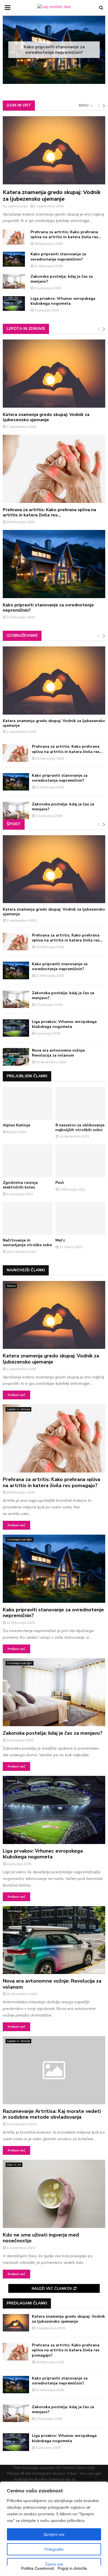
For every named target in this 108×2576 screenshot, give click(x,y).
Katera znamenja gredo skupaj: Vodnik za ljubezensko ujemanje (52, 196)
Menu (83, 105)
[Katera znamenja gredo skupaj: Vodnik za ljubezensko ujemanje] (54, 150)
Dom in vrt (19, 105)
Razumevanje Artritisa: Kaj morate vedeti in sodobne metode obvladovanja (52, 2114)
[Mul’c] (80, 1219)
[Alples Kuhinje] (28, 1103)
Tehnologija (15, 1911)
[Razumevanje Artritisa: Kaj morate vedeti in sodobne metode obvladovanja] (54, 2070)
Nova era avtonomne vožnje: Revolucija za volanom (59, 1053)
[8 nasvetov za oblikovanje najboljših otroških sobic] (80, 1103)
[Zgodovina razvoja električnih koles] (28, 1161)
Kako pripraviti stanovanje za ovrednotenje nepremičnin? (58, 257)
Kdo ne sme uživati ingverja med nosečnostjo (41, 2238)
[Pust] (80, 1161)
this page (85, 2479)
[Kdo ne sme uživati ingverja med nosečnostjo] (54, 2194)
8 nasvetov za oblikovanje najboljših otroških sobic (80, 1128)
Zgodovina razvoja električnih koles (20, 1185)
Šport (14, 824)
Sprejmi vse (54, 2534)
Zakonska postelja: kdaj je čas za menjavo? (54, 53)
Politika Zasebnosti (38, 2568)
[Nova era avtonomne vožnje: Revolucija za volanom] (16, 1057)
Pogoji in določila (72, 2568)
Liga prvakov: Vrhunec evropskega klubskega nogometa (63, 301)
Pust (60, 1183)
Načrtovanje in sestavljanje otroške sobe (27, 1243)
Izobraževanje (22, 636)
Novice (11, 1286)
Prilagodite (54, 2549)
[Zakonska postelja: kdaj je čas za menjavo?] (14, 281)
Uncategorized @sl (20, 1539)
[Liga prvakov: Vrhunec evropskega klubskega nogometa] (14, 303)
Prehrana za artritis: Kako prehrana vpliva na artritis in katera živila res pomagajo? (52, 1482)
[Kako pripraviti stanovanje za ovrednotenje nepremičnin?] (14, 259)
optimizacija (18, 206)
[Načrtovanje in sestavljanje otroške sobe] (28, 1219)
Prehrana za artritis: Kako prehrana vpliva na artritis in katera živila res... (66, 234)
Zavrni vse (54, 2564)
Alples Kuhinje (16, 1125)
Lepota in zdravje (26, 329)
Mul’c (60, 1240)
